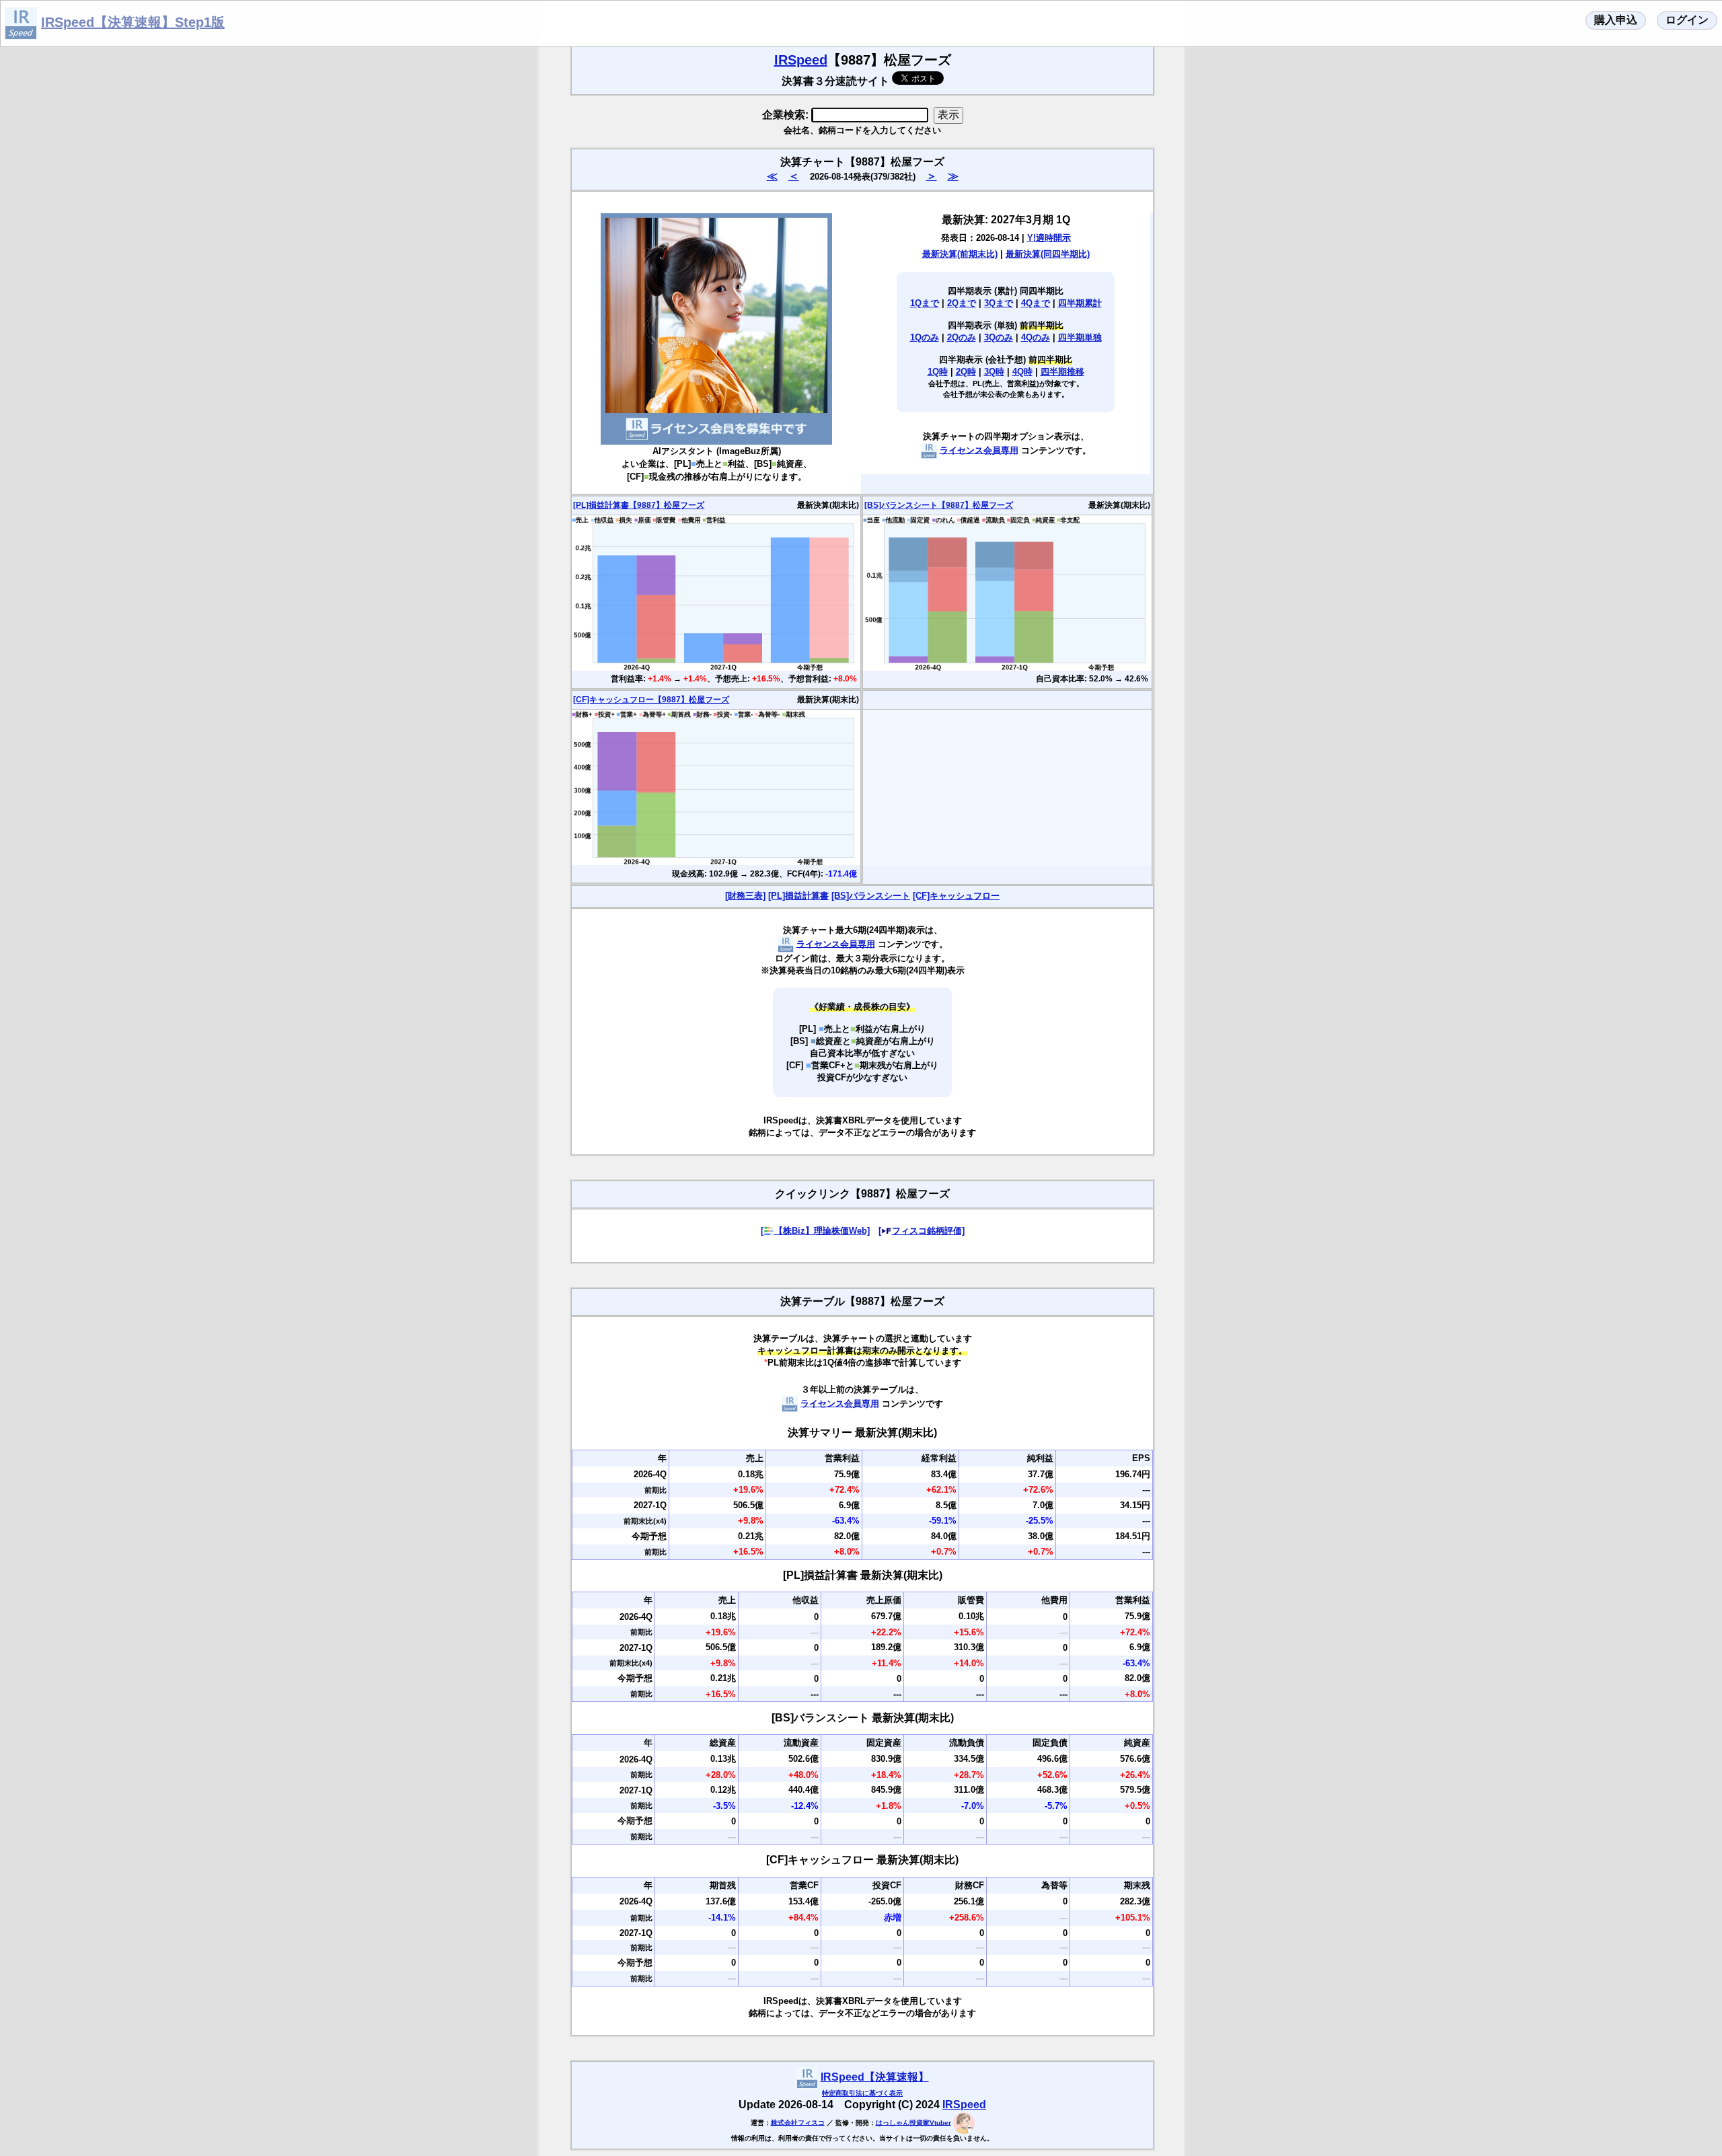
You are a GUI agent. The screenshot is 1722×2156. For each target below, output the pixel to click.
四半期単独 (1080, 337)
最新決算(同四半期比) (1048, 254)
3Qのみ (999, 337)
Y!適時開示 (1049, 238)
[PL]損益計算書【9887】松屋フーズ (639, 505)
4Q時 (1022, 372)
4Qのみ (1036, 337)
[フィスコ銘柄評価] (922, 1231)
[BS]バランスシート (871, 896)
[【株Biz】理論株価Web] (815, 1231)
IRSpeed (801, 60)
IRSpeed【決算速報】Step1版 (133, 22)
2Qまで (962, 303)
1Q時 (938, 372)
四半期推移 (1062, 372)
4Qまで (1036, 303)
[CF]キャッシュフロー (956, 896)
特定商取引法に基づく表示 (862, 2093)
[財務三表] (745, 896)
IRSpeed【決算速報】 (875, 2077)
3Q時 (994, 372)
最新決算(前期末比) (960, 254)
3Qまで (999, 303)
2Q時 (966, 372)
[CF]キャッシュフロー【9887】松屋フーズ (651, 700)
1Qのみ (925, 337)
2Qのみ (962, 337)
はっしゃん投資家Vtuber (913, 2122)
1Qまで (925, 303)
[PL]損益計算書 (798, 896)
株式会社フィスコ (798, 2122)
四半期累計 (1080, 303)
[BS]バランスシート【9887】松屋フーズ (939, 505)
